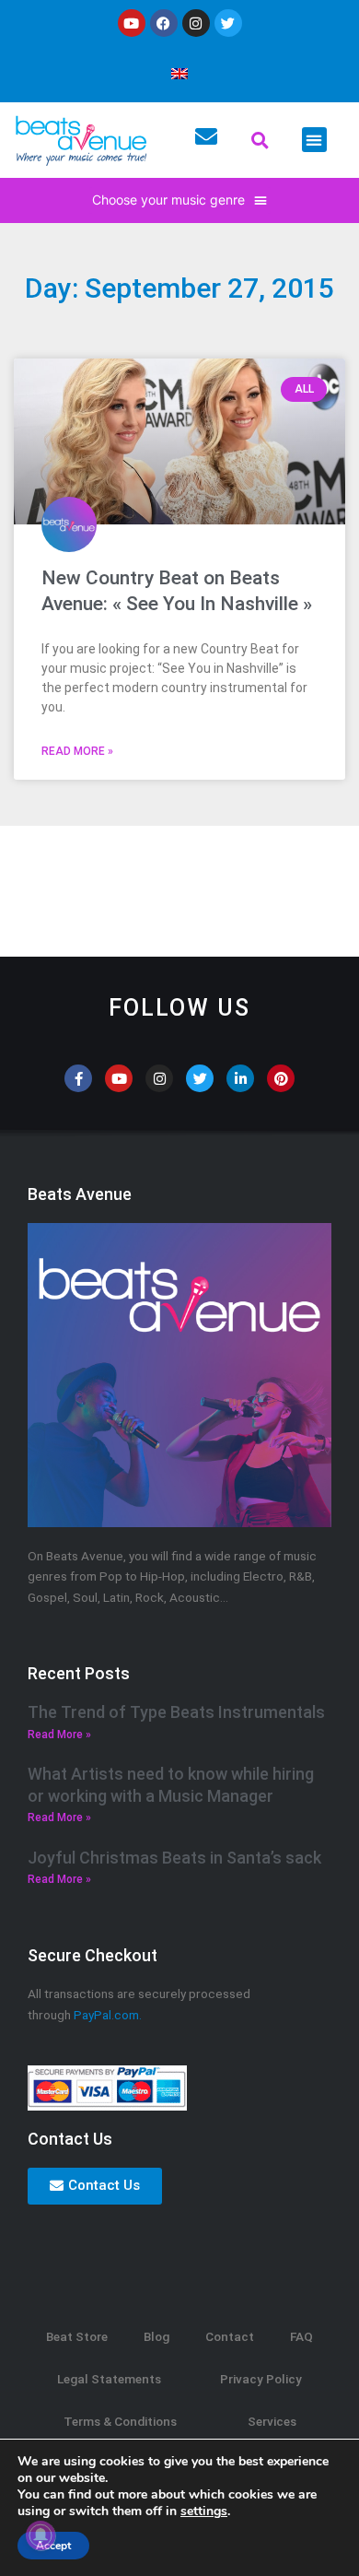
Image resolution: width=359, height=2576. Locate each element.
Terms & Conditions (120, 2421)
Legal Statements (109, 2379)
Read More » (77, 751)
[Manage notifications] (41, 2535)
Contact (230, 2336)
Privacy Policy (261, 2379)
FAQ (301, 2336)
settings (204, 2511)
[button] (261, 140)
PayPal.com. (108, 2015)
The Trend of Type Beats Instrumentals (176, 1712)
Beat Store (77, 2336)
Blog (156, 2336)
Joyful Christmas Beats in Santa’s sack (174, 1858)
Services (272, 2421)
